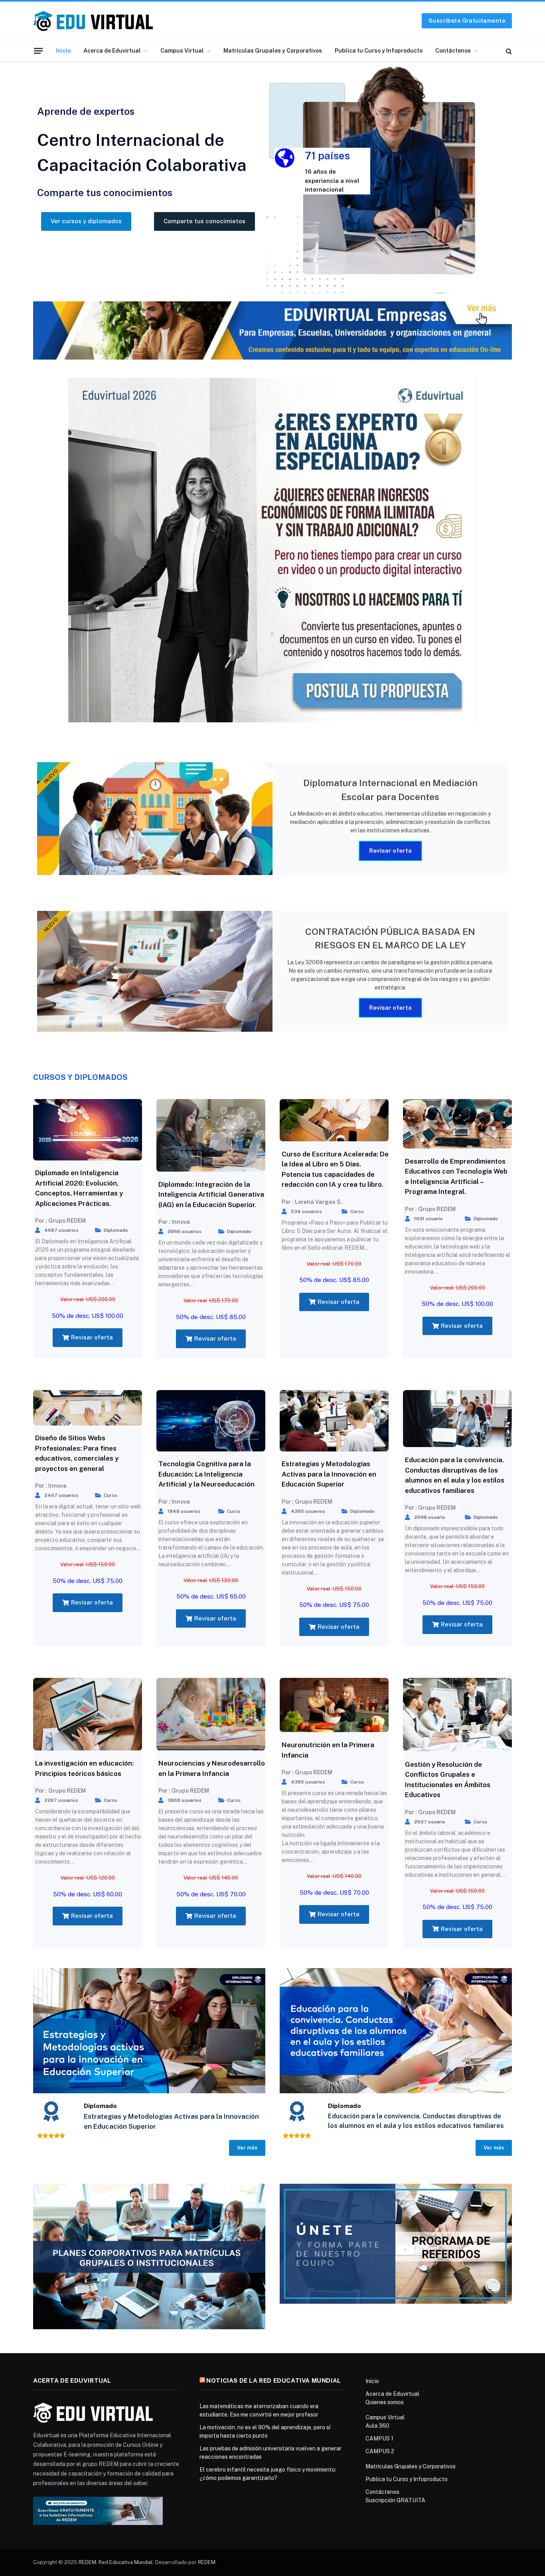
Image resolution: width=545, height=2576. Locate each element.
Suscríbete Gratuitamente (467, 21)
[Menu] (38, 51)
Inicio (63, 51)
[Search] (508, 51)
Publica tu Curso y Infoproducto (379, 51)
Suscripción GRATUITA (395, 2500)
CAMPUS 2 (380, 2451)
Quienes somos (385, 2402)
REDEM (207, 2562)
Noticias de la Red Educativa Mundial (274, 2380)
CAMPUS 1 (379, 2438)
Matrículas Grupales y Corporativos (273, 51)
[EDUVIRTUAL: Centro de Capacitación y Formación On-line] (93, 21)
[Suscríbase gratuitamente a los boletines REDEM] (98, 2510)
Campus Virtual (182, 51)
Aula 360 (377, 2426)
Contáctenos (453, 51)
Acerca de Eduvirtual (112, 51)
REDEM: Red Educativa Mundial (116, 2562)
